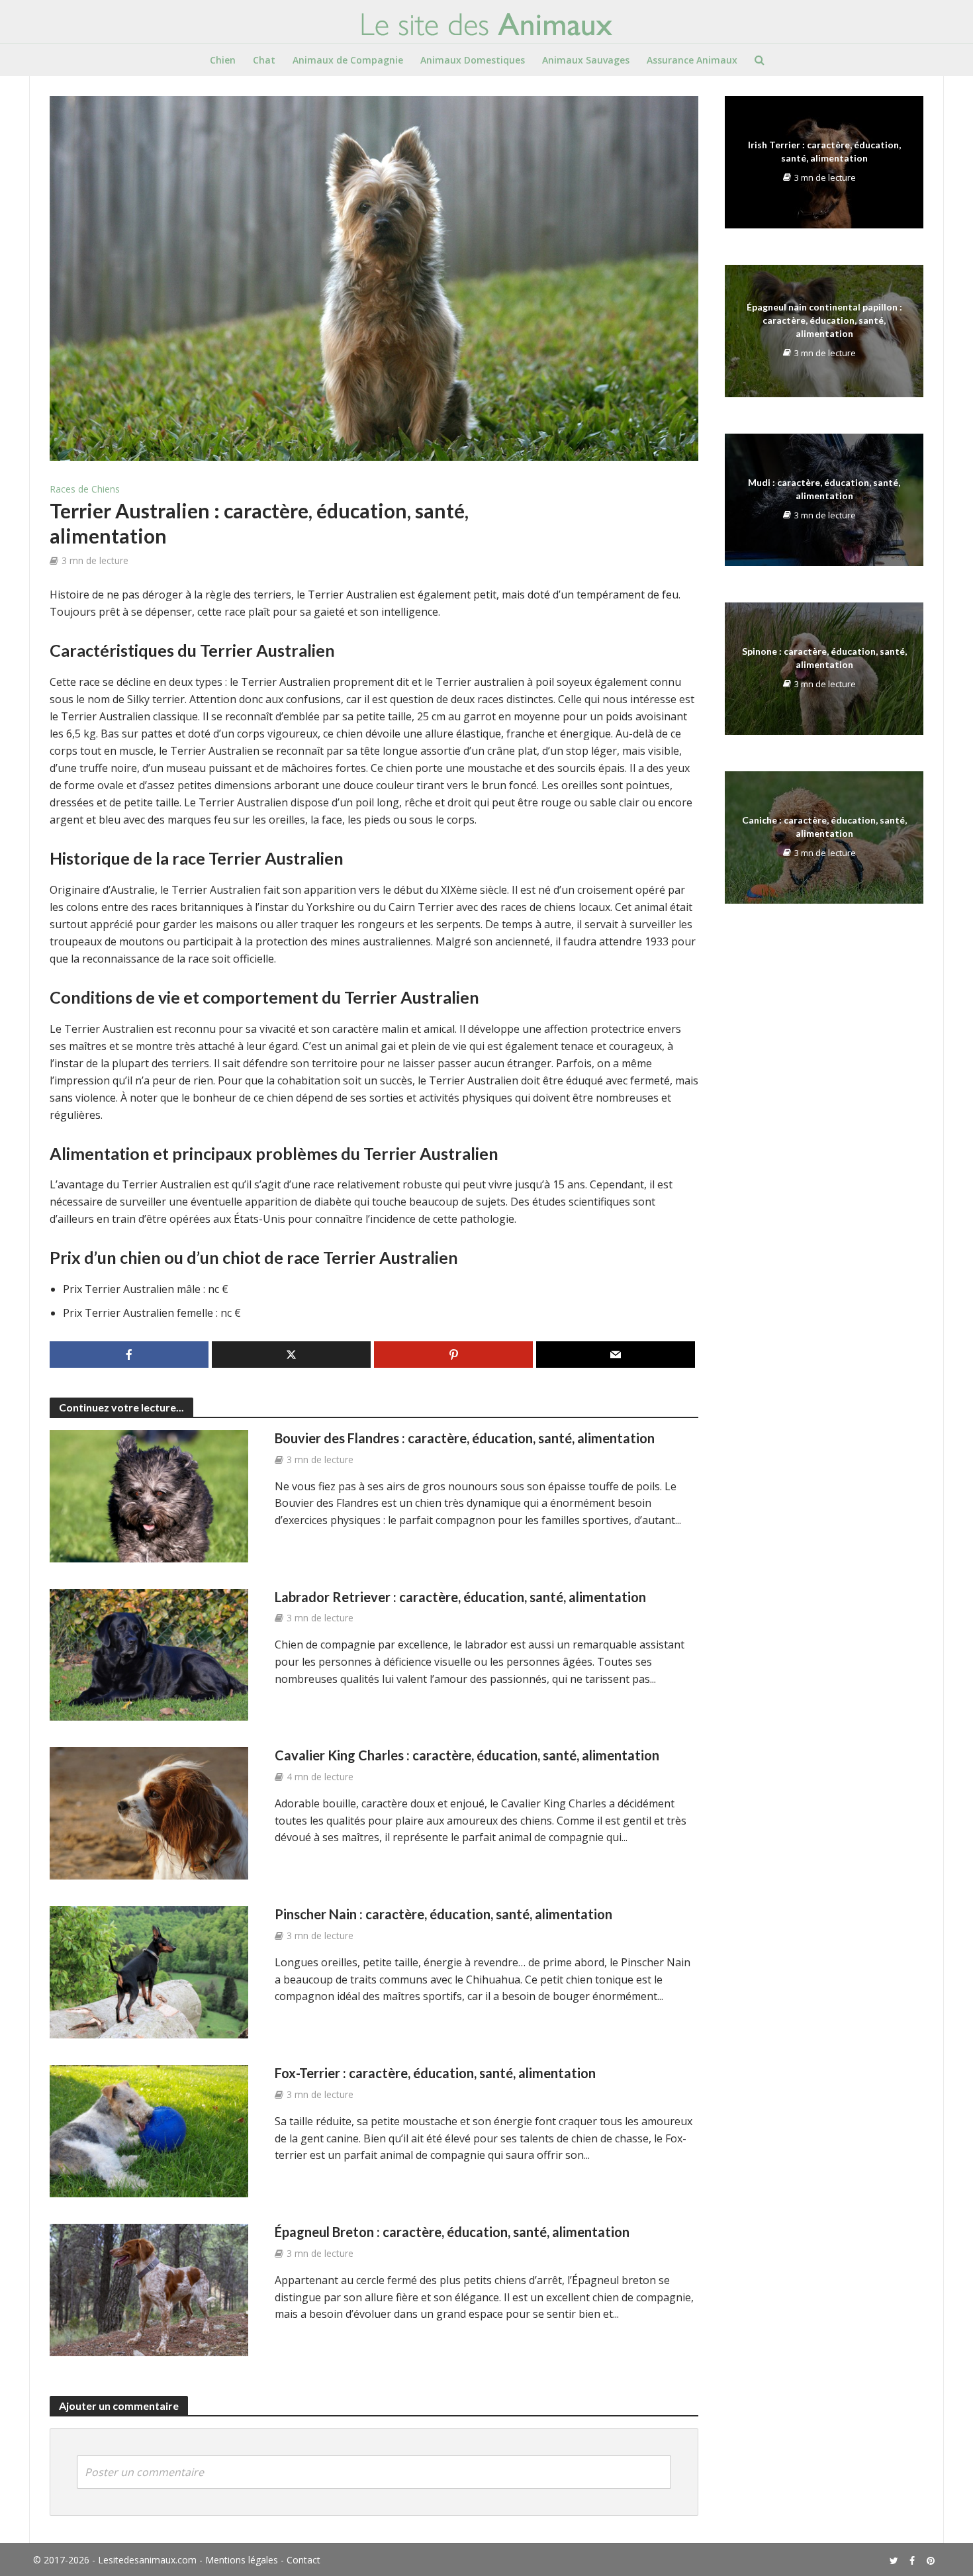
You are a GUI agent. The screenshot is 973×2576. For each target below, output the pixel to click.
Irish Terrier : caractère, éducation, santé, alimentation (824, 151)
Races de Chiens (85, 489)
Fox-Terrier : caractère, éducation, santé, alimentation (435, 2073)
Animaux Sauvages (586, 60)
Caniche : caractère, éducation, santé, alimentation (824, 827)
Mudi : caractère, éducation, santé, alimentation (824, 489)
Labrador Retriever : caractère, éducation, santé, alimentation (460, 1597)
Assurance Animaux (692, 60)
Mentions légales (242, 2560)
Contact (303, 2560)
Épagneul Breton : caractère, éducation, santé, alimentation (452, 2232)
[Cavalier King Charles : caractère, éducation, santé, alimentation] (149, 1813)
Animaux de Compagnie (348, 60)
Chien (223, 60)
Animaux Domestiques (473, 60)
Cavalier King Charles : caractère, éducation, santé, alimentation (467, 1755)
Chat (264, 60)
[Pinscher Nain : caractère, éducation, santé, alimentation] (149, 1972)
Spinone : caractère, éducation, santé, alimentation (824, 658)
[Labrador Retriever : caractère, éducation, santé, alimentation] (149, 1654)
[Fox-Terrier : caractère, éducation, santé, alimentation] (149, 2130)
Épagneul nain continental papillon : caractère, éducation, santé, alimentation (824, 320)
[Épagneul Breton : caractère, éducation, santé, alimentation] (149, 2289)
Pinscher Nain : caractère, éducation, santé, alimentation (443, 1914)
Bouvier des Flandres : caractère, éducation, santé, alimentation (465, 1438)
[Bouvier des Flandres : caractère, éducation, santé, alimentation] (149, 1495)
